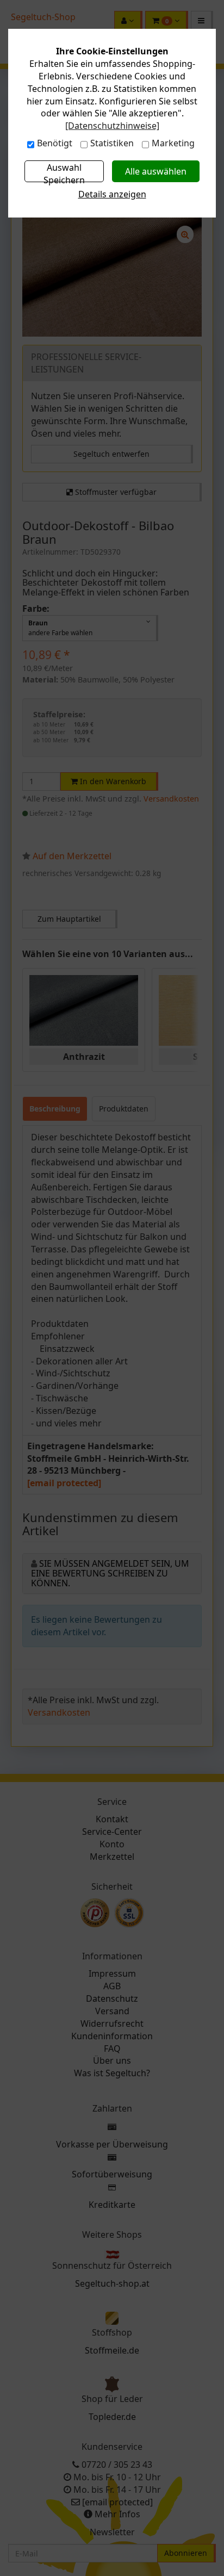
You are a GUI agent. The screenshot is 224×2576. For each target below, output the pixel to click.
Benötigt (55, 143)
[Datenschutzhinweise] (112, 126)
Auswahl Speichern (64, 172)
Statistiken (112, 143)
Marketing (173, 143)
